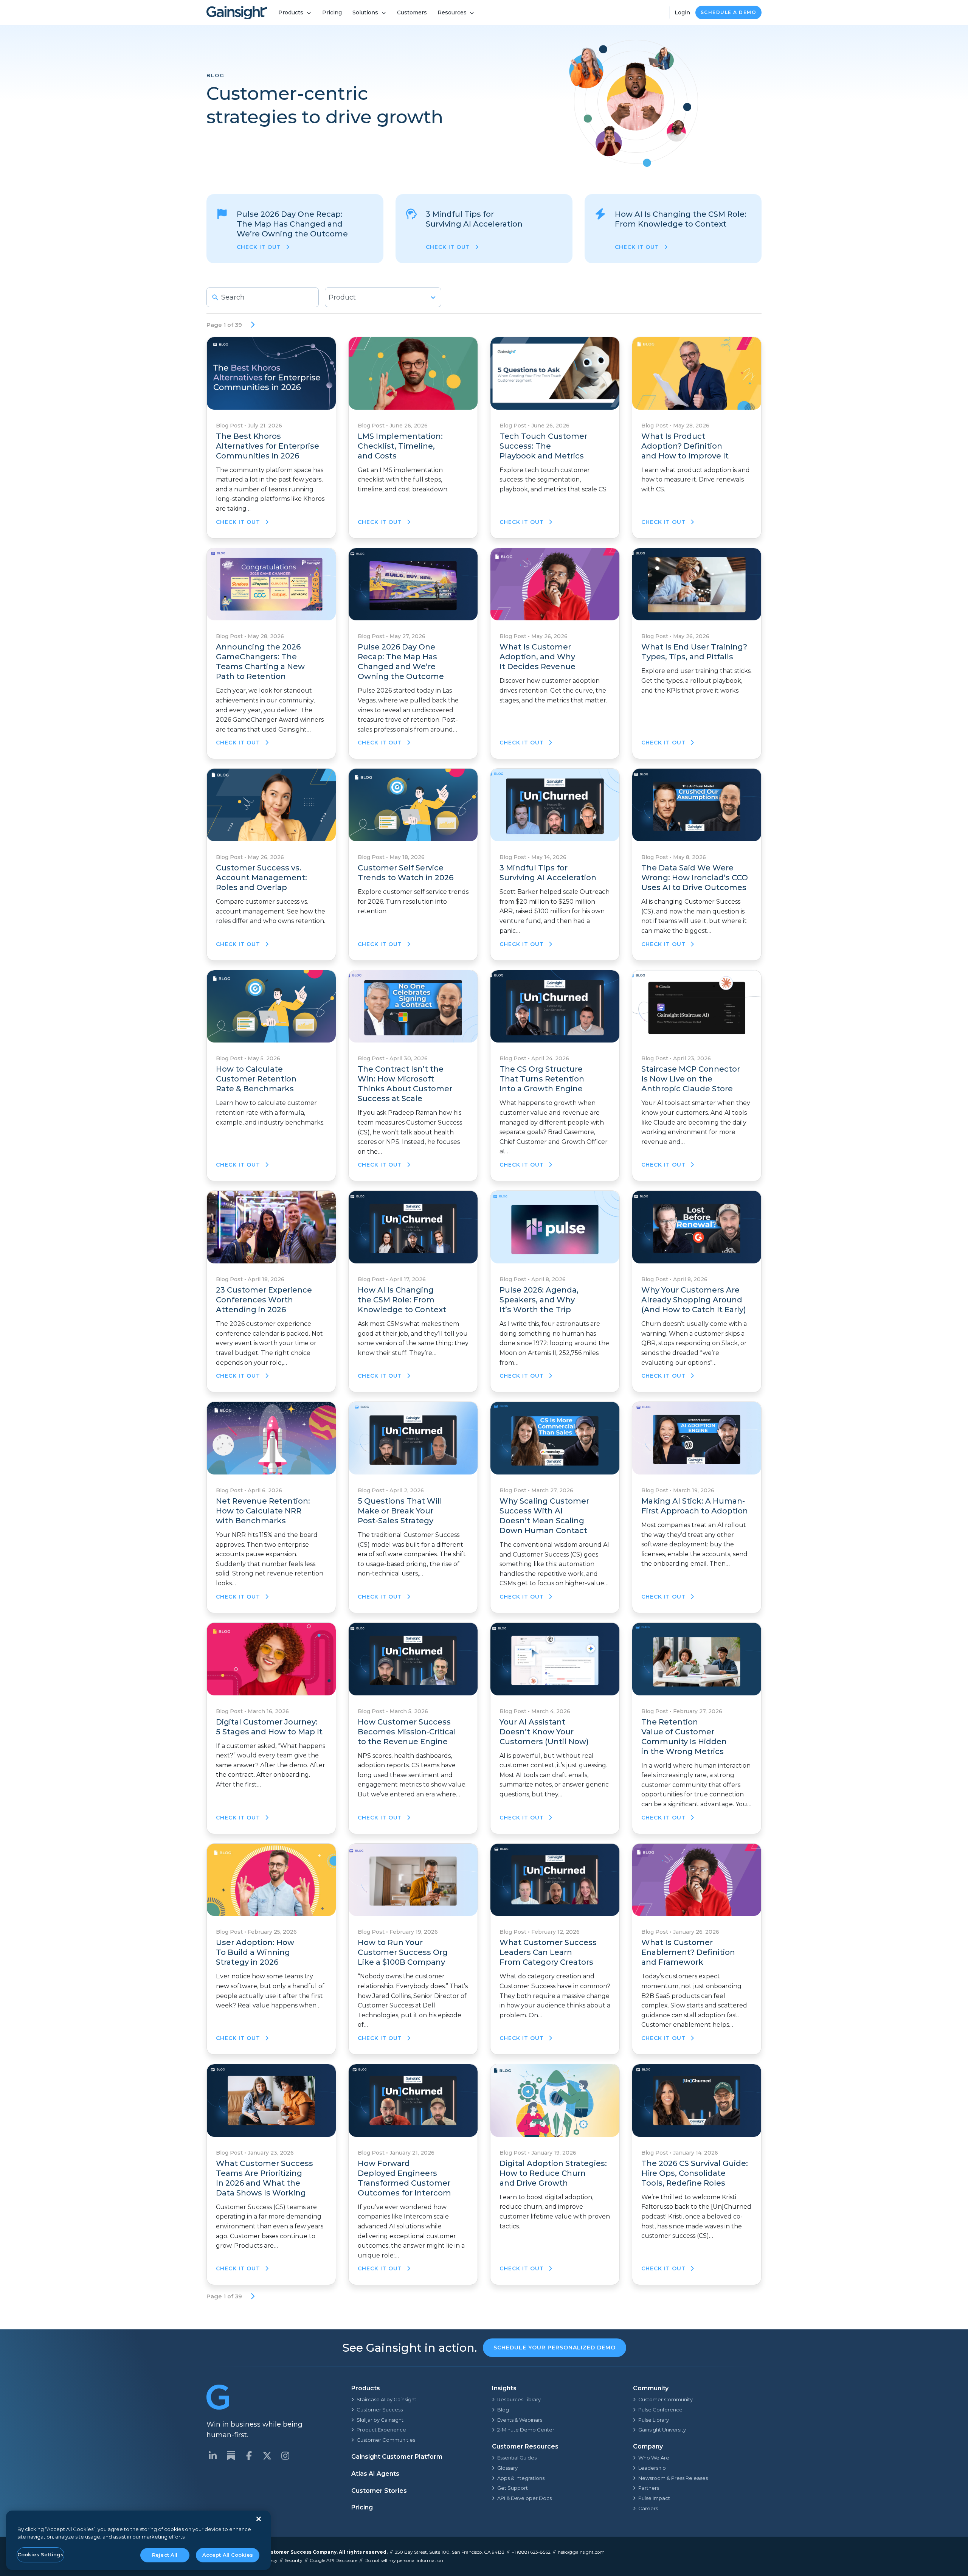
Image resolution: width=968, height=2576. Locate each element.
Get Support (513, 2488)
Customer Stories (379, 2491)
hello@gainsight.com (581, 2552)
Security (294, 2560)
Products (291, 12)
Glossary (507, 2468)
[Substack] (231, 2456)
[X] (267, 2456)
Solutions (365, 12)
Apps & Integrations (521, 2478)
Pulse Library (654, 2420)
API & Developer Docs (524, 2498)
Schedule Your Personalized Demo (555, 2348)
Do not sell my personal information (404, 2560)
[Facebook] (249, 2456)
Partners (649, 2488)
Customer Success (380, 2410)
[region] (138, 2540)
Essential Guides (517, 2458)
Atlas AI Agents (375, 2474)
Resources (452, 12)
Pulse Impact (654, 2498)
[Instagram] (285, 2456)
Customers (412, 12)
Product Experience (381, 2430)
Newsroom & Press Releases (673, 2478)
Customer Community (665, 2399)
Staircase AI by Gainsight (386, 2399)
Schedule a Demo (729, 12)
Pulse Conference (660, 2410)
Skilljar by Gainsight (380, 2420)
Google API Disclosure (334, 2560)
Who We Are (654, 2458)
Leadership (652, 2468)
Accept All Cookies (228, 2555)
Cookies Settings (40, 2554)
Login (682, 12)
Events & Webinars (520, 2420)
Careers (648, 2508)
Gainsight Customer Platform (397, 2457)
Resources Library (519, 2399)
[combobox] (383, 297)
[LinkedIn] (213, 2456)
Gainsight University (662, 2430)
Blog (503, 2410)
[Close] (259, 2519)
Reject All (165, 2555)
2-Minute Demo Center (526, 2430)
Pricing (332, 12)
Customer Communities (386, 2440)
